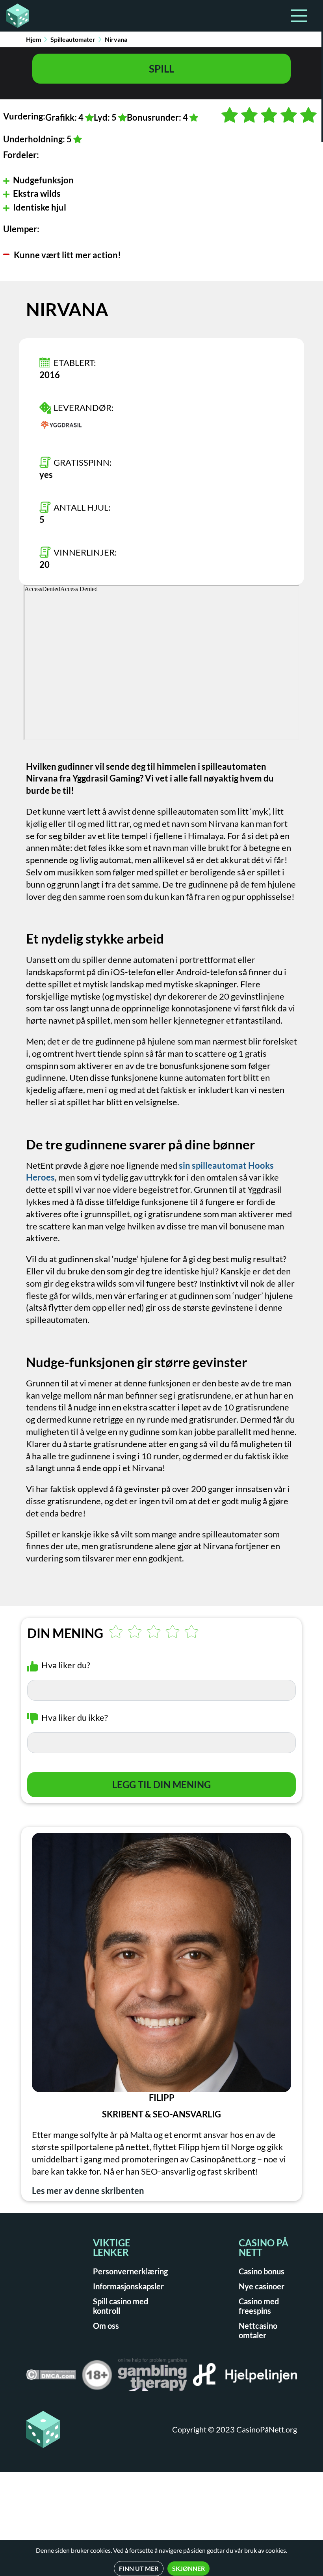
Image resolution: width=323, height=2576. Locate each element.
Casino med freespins (259, 2306)
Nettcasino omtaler (258, 2330)
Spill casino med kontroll (121, 2306)
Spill (161, 69)
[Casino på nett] (15, 16)
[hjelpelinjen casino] (245, 2377)
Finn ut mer (139, 2568)
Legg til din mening (161, 1784)
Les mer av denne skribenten (88, 2191)
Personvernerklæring (130, 2271)
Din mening (65, 1633)
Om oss (106, 2326)
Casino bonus (262, 2271)
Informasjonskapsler (128, 2286)
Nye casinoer (262, 2286)
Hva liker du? (66, 1665)
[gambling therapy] (153, 2377)
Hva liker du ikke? (75, 1717)
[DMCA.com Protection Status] (51, 2377)
